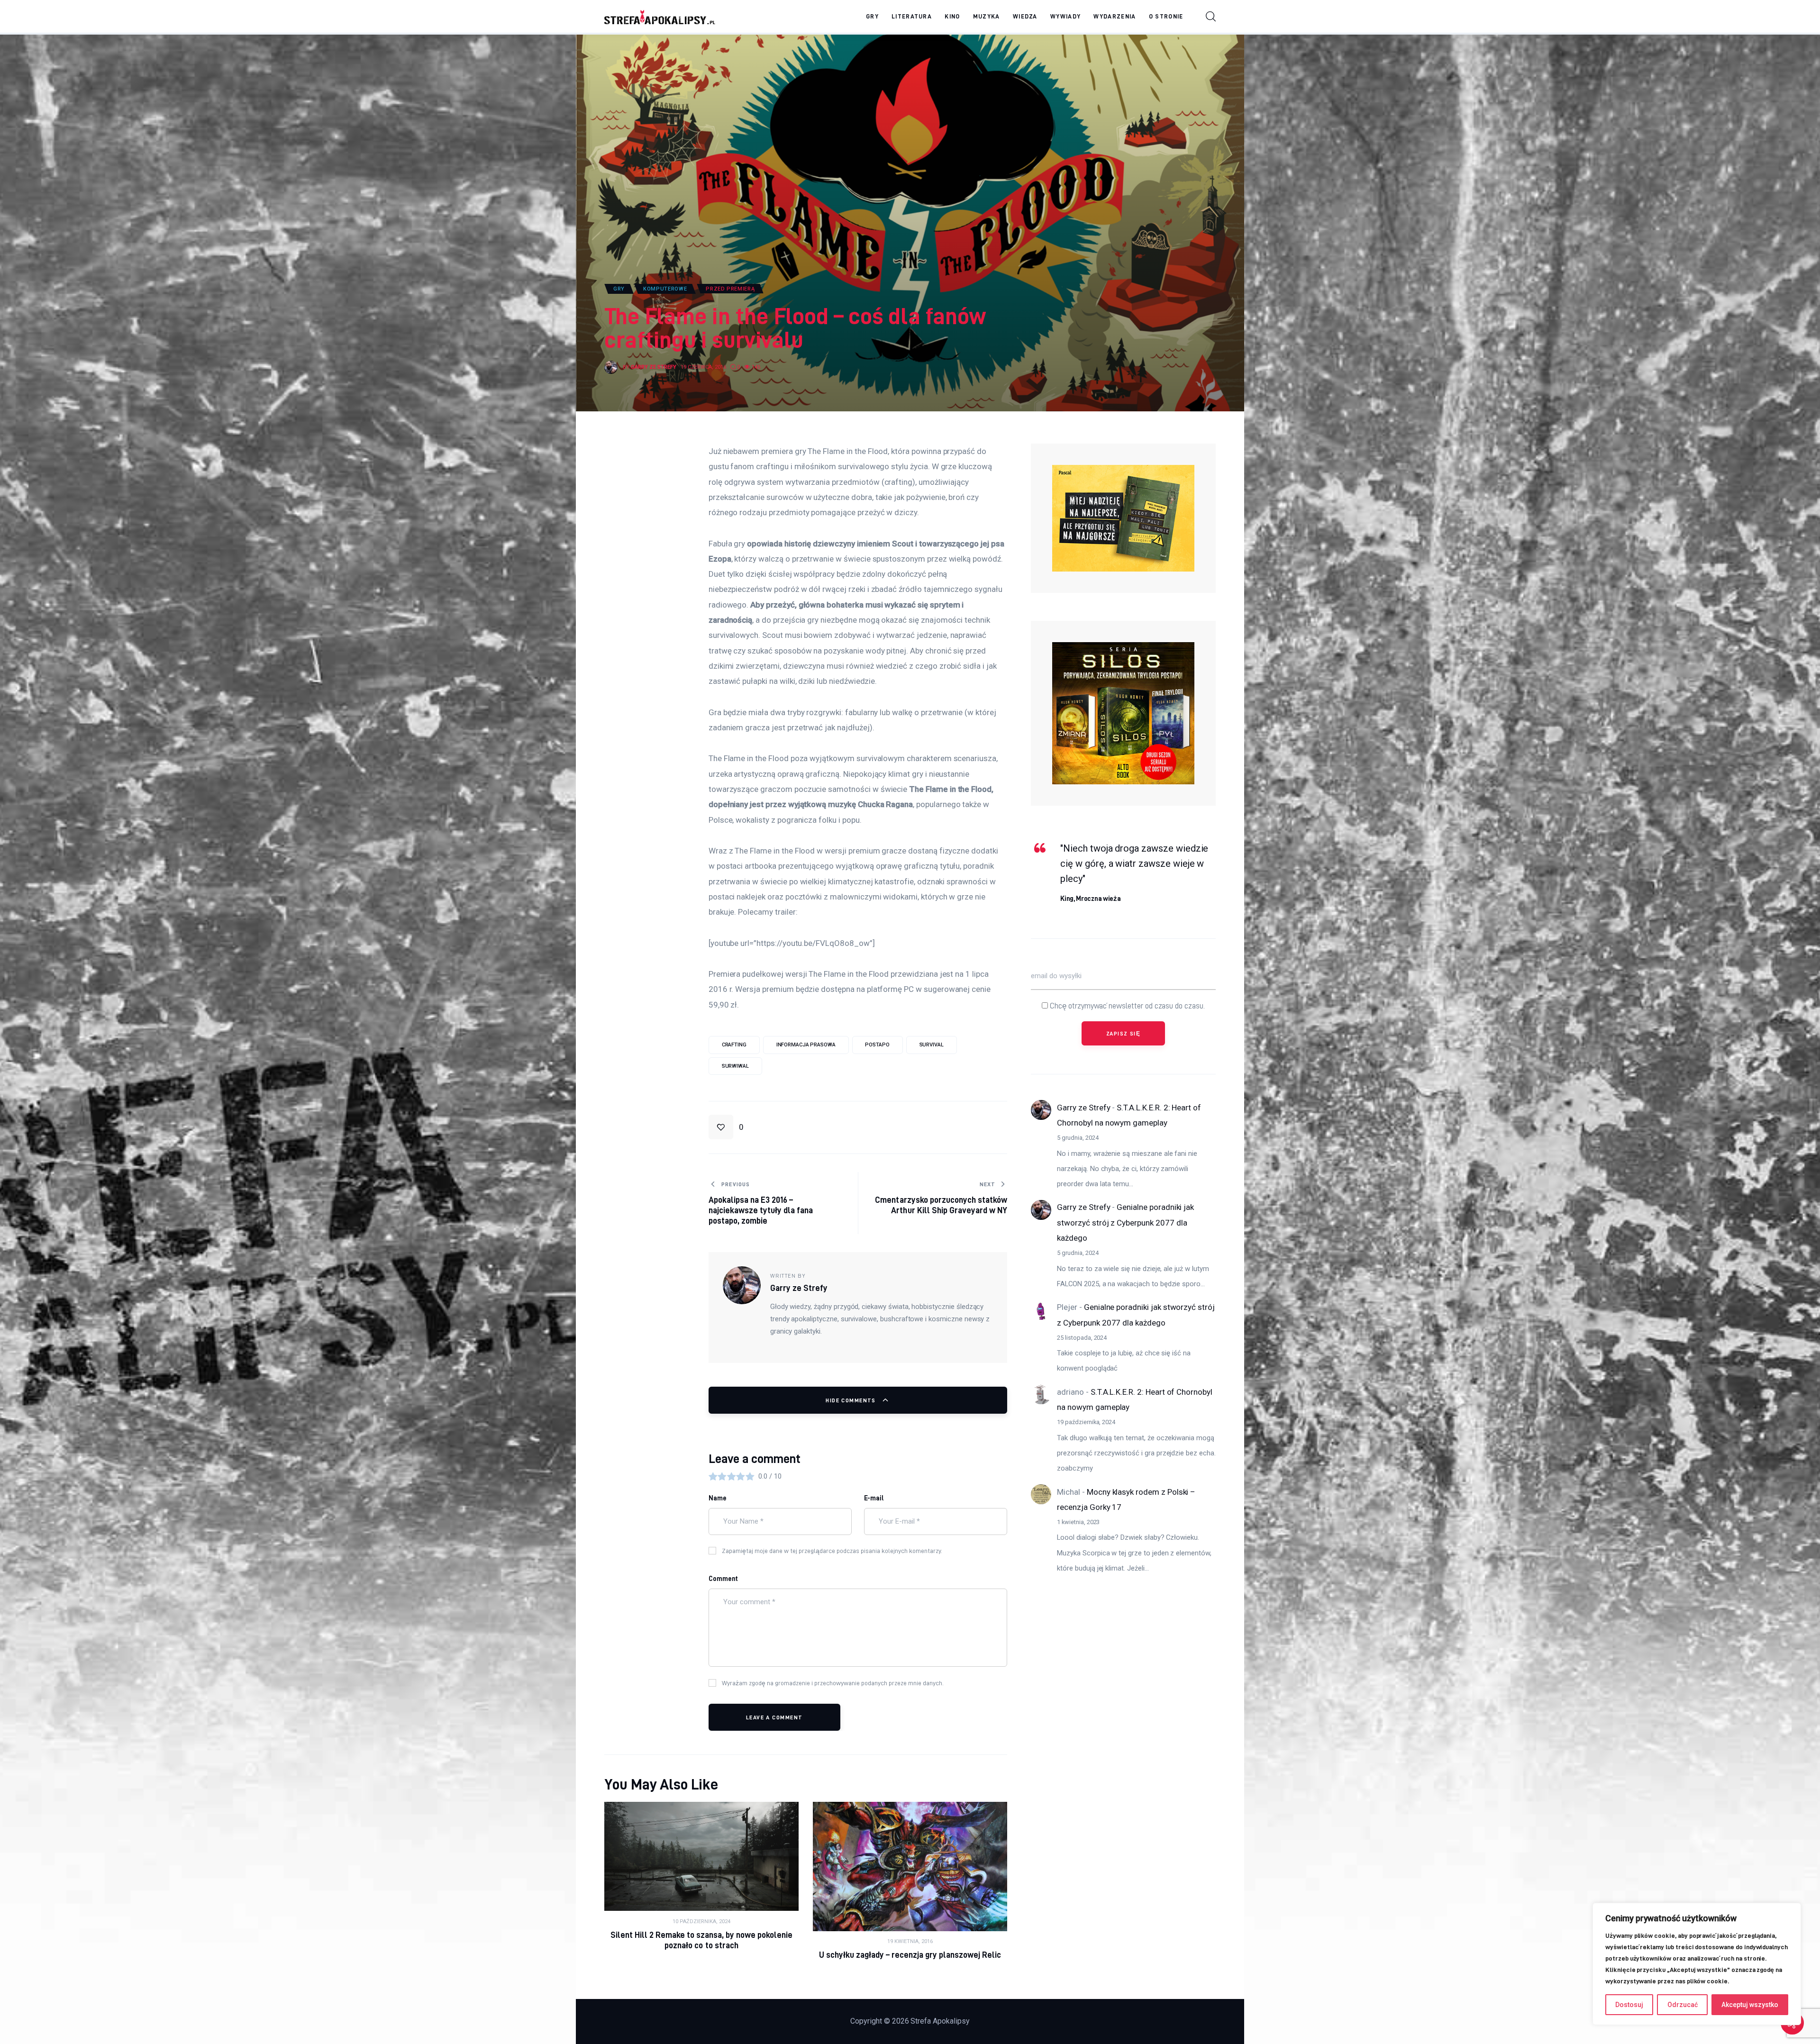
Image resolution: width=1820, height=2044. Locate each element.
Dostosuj (1629, 2005)
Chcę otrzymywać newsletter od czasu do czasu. (1126, 1006)
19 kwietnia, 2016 (910, 1941)
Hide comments (852, 1400)
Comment (723, 1579)
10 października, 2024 (701, 1921)
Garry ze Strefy (1083, 1108)
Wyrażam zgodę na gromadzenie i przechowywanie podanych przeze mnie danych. (833, 1683)
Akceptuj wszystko (1750, 2005)
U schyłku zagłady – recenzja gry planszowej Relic (910, 1955)
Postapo (877, 1045)
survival (932, 1045)
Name (718, 1498)
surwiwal (735, 1066)
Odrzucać (1683, 2005)
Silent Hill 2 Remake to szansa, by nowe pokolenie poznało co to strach (702, 1940)
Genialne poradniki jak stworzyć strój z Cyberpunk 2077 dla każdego (1125, 1223)
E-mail (874, 1498)
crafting (734, 1045)
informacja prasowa (806, 1045)
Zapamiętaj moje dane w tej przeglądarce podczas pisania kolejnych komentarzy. (832, 1551)
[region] (1697, 1964)
